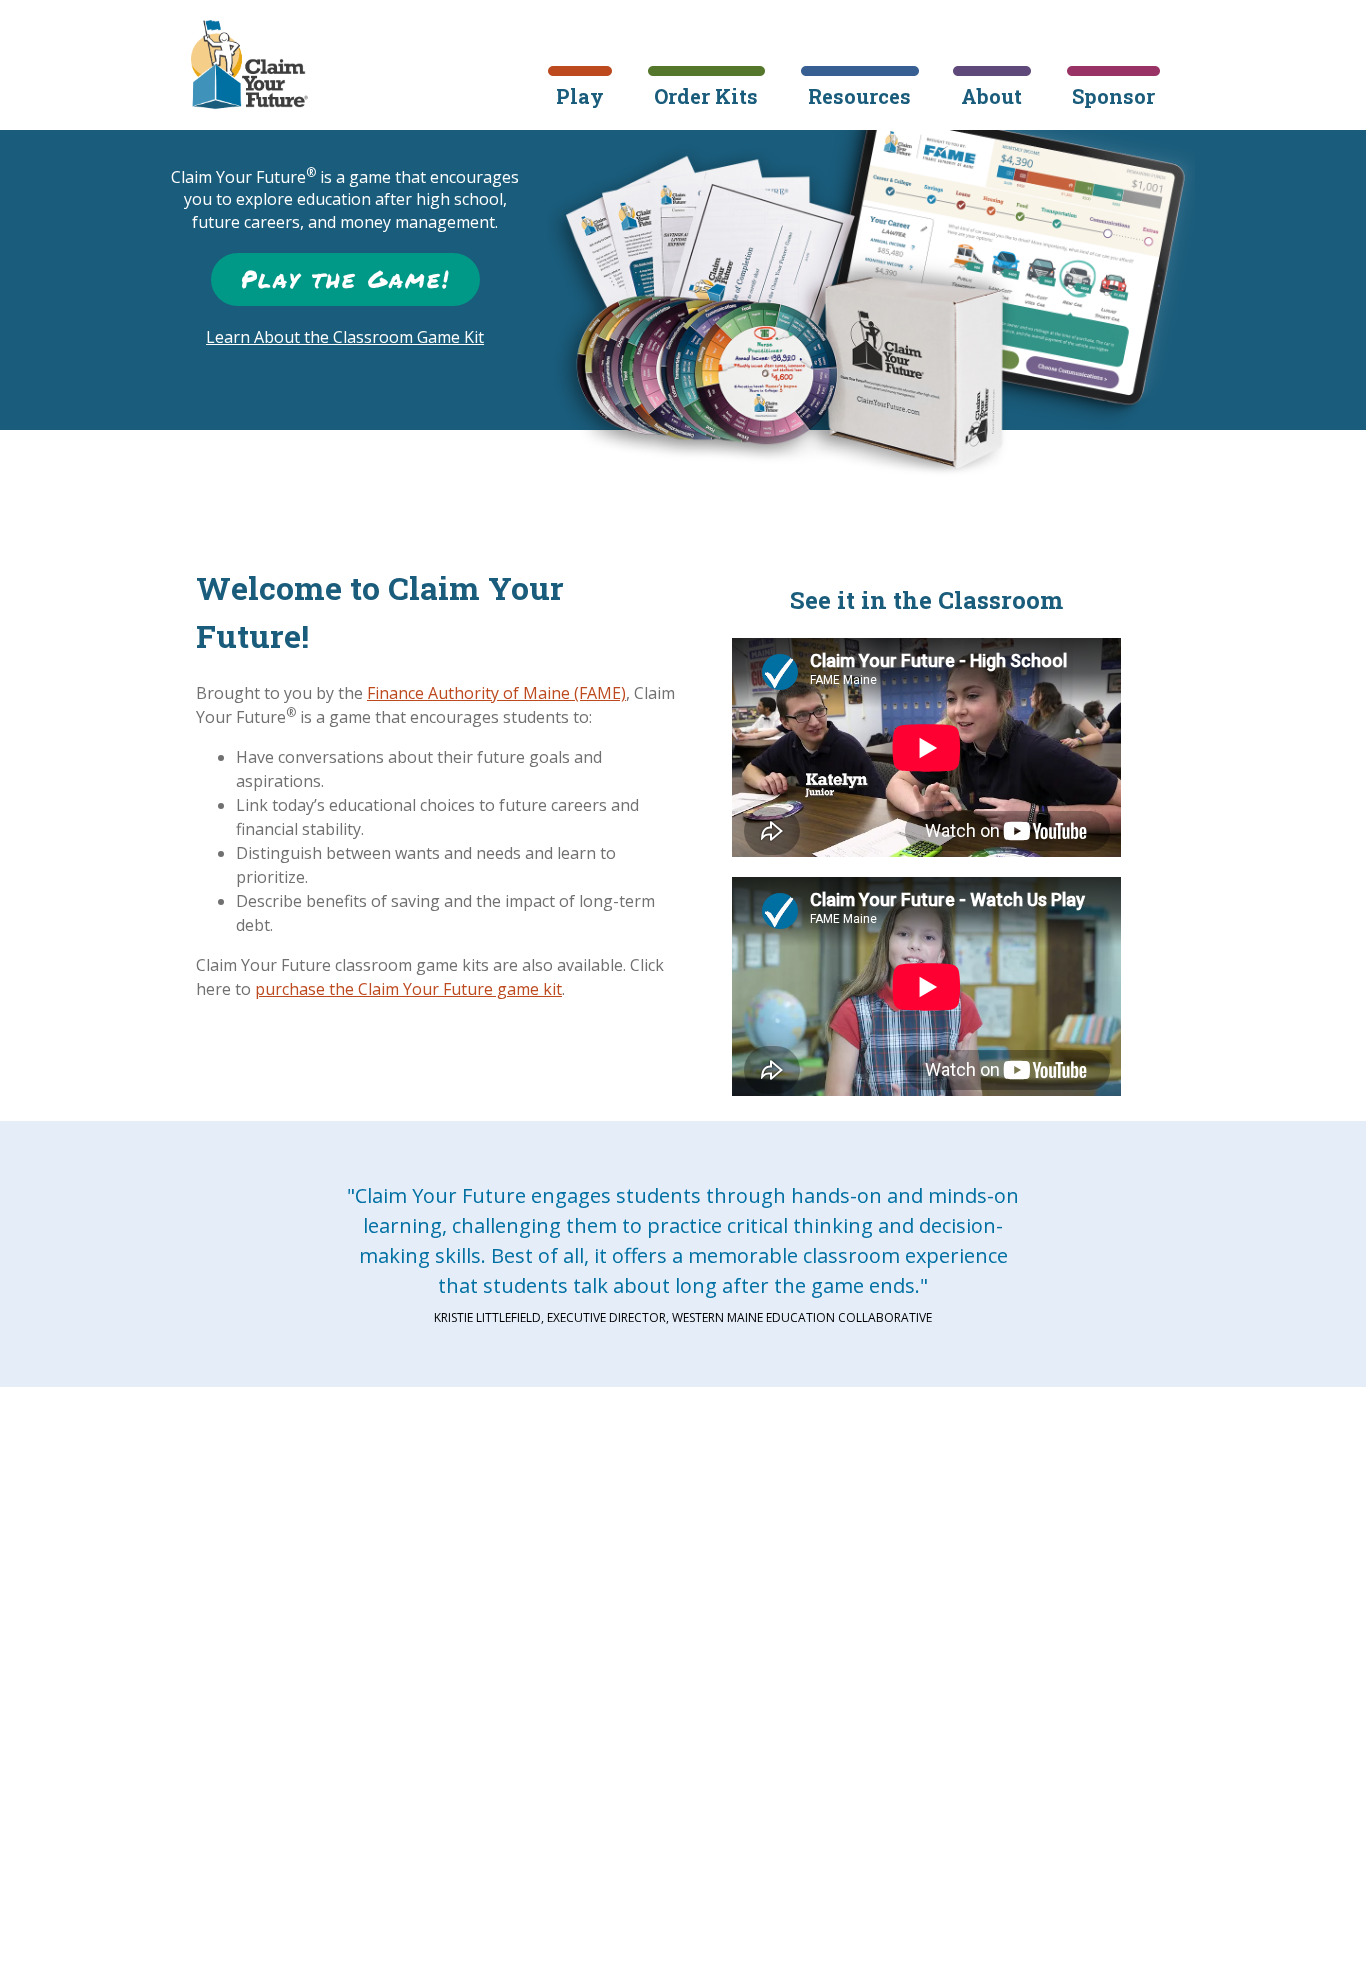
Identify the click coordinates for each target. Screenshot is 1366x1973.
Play (580, 96)
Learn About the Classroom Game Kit (345, 337)
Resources (859, 96)
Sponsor (1113, 96)
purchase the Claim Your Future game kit (408, 989)
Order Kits (706, 96)
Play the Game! (345, 278)
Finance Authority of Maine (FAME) (496, 693)
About (991, 96)
